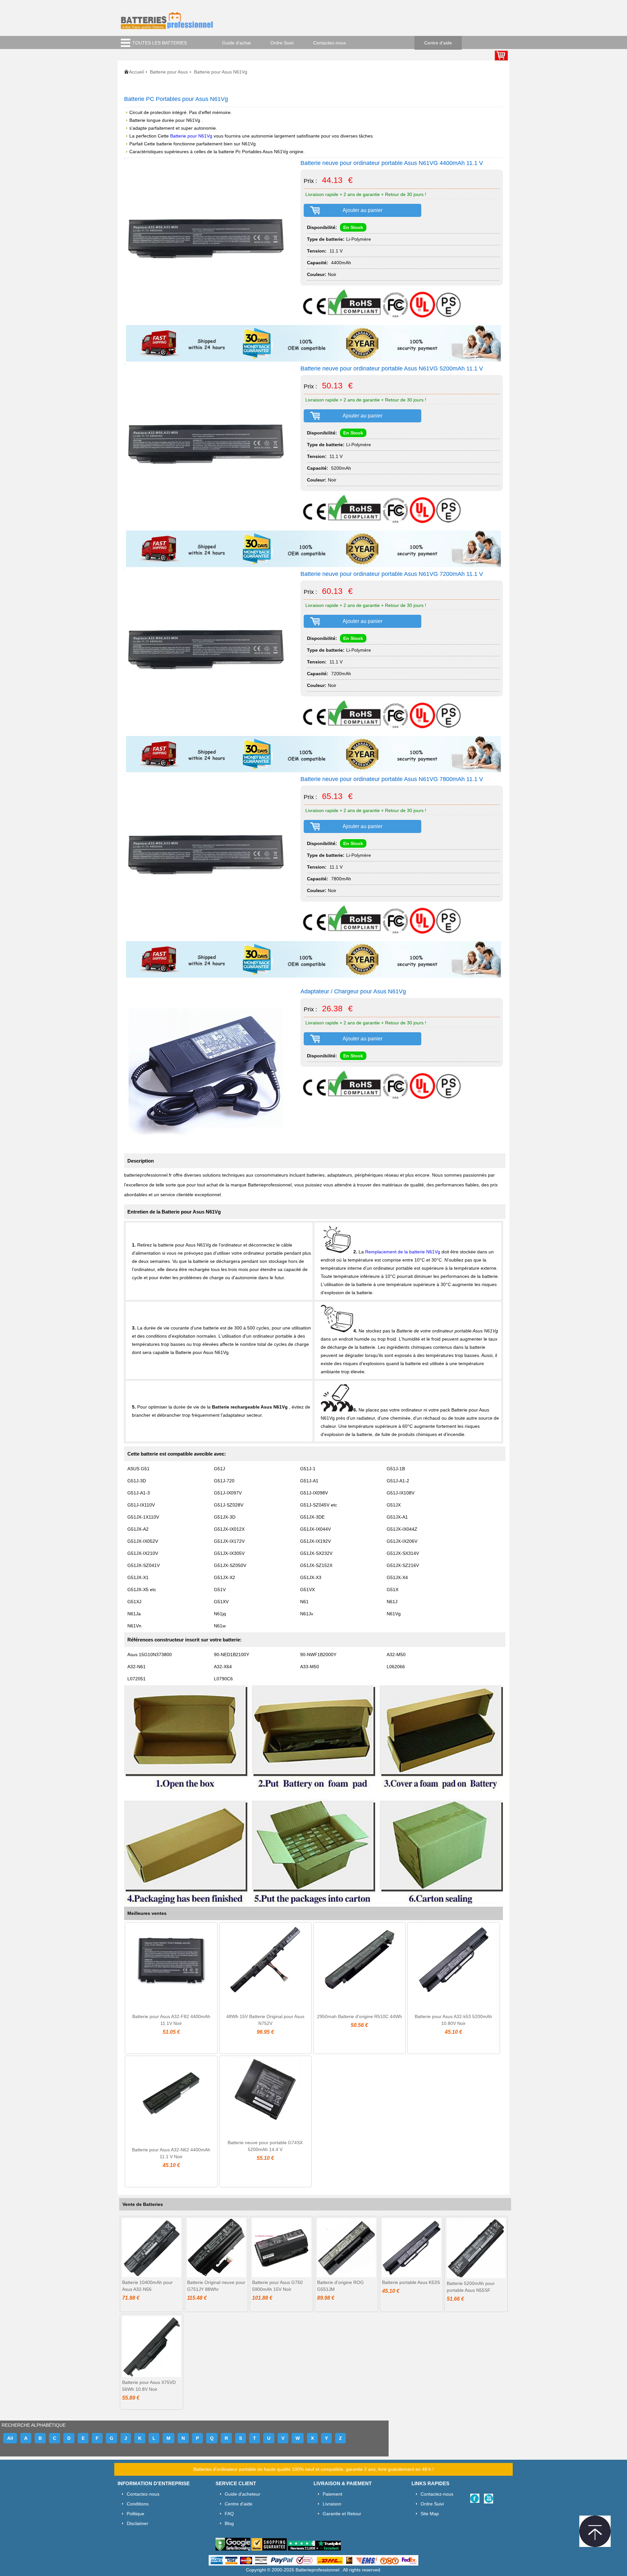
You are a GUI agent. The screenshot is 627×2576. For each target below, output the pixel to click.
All (10, 2438)
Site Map (430, 2514)
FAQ (229, 2514)
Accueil (136, 72)
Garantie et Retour (342, 2514)
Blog (229, 2523)
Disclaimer (137, 2523)
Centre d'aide (438, 43)
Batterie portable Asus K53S (411, 2282)
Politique (136, 2514)
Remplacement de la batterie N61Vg (403, 1252)
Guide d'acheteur (242, 2494)
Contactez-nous (330, 43)
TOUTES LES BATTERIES (160, 43)
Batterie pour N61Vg (192, 136)
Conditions (138, 2504)
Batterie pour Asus (169, 72)
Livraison (332, 2504)
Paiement (332, 2494)
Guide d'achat (236, 43)
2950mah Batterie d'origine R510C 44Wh (360, 2016)
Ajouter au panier (362, 210)
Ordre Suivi (282, 43)
